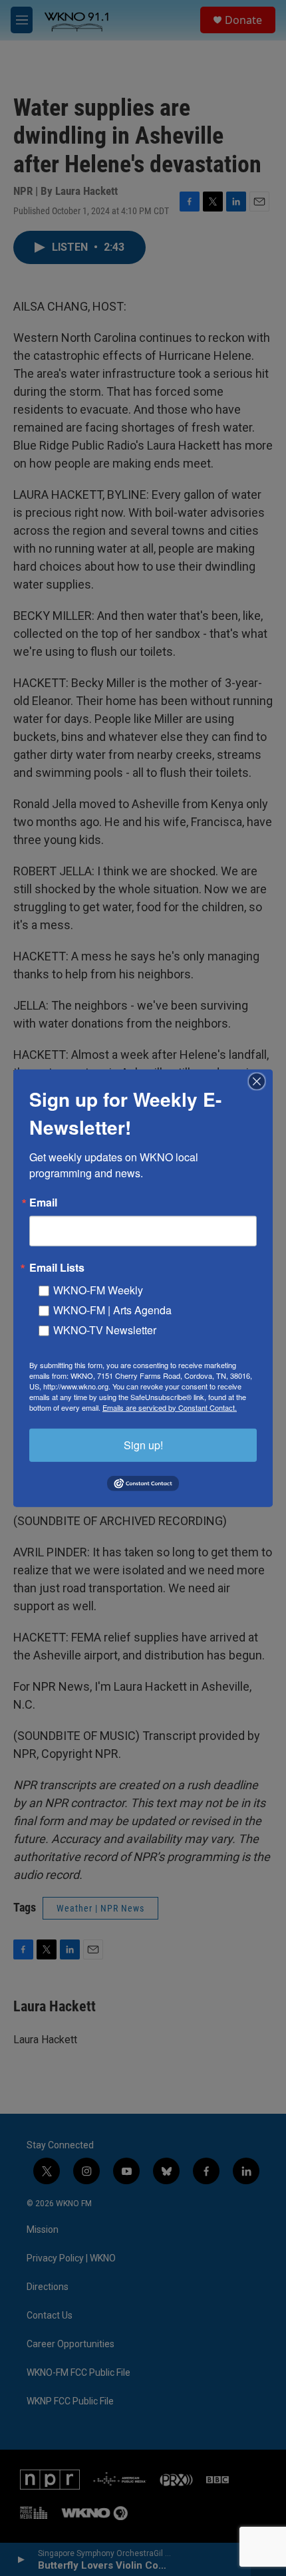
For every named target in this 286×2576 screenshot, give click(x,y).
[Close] (261, 1081)
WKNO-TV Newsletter (105, 1329)
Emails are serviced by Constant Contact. (170, 1407)
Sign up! (143, 1444)
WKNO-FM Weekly (98, 1289)
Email (43, 1202)
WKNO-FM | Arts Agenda (112, 1309)
